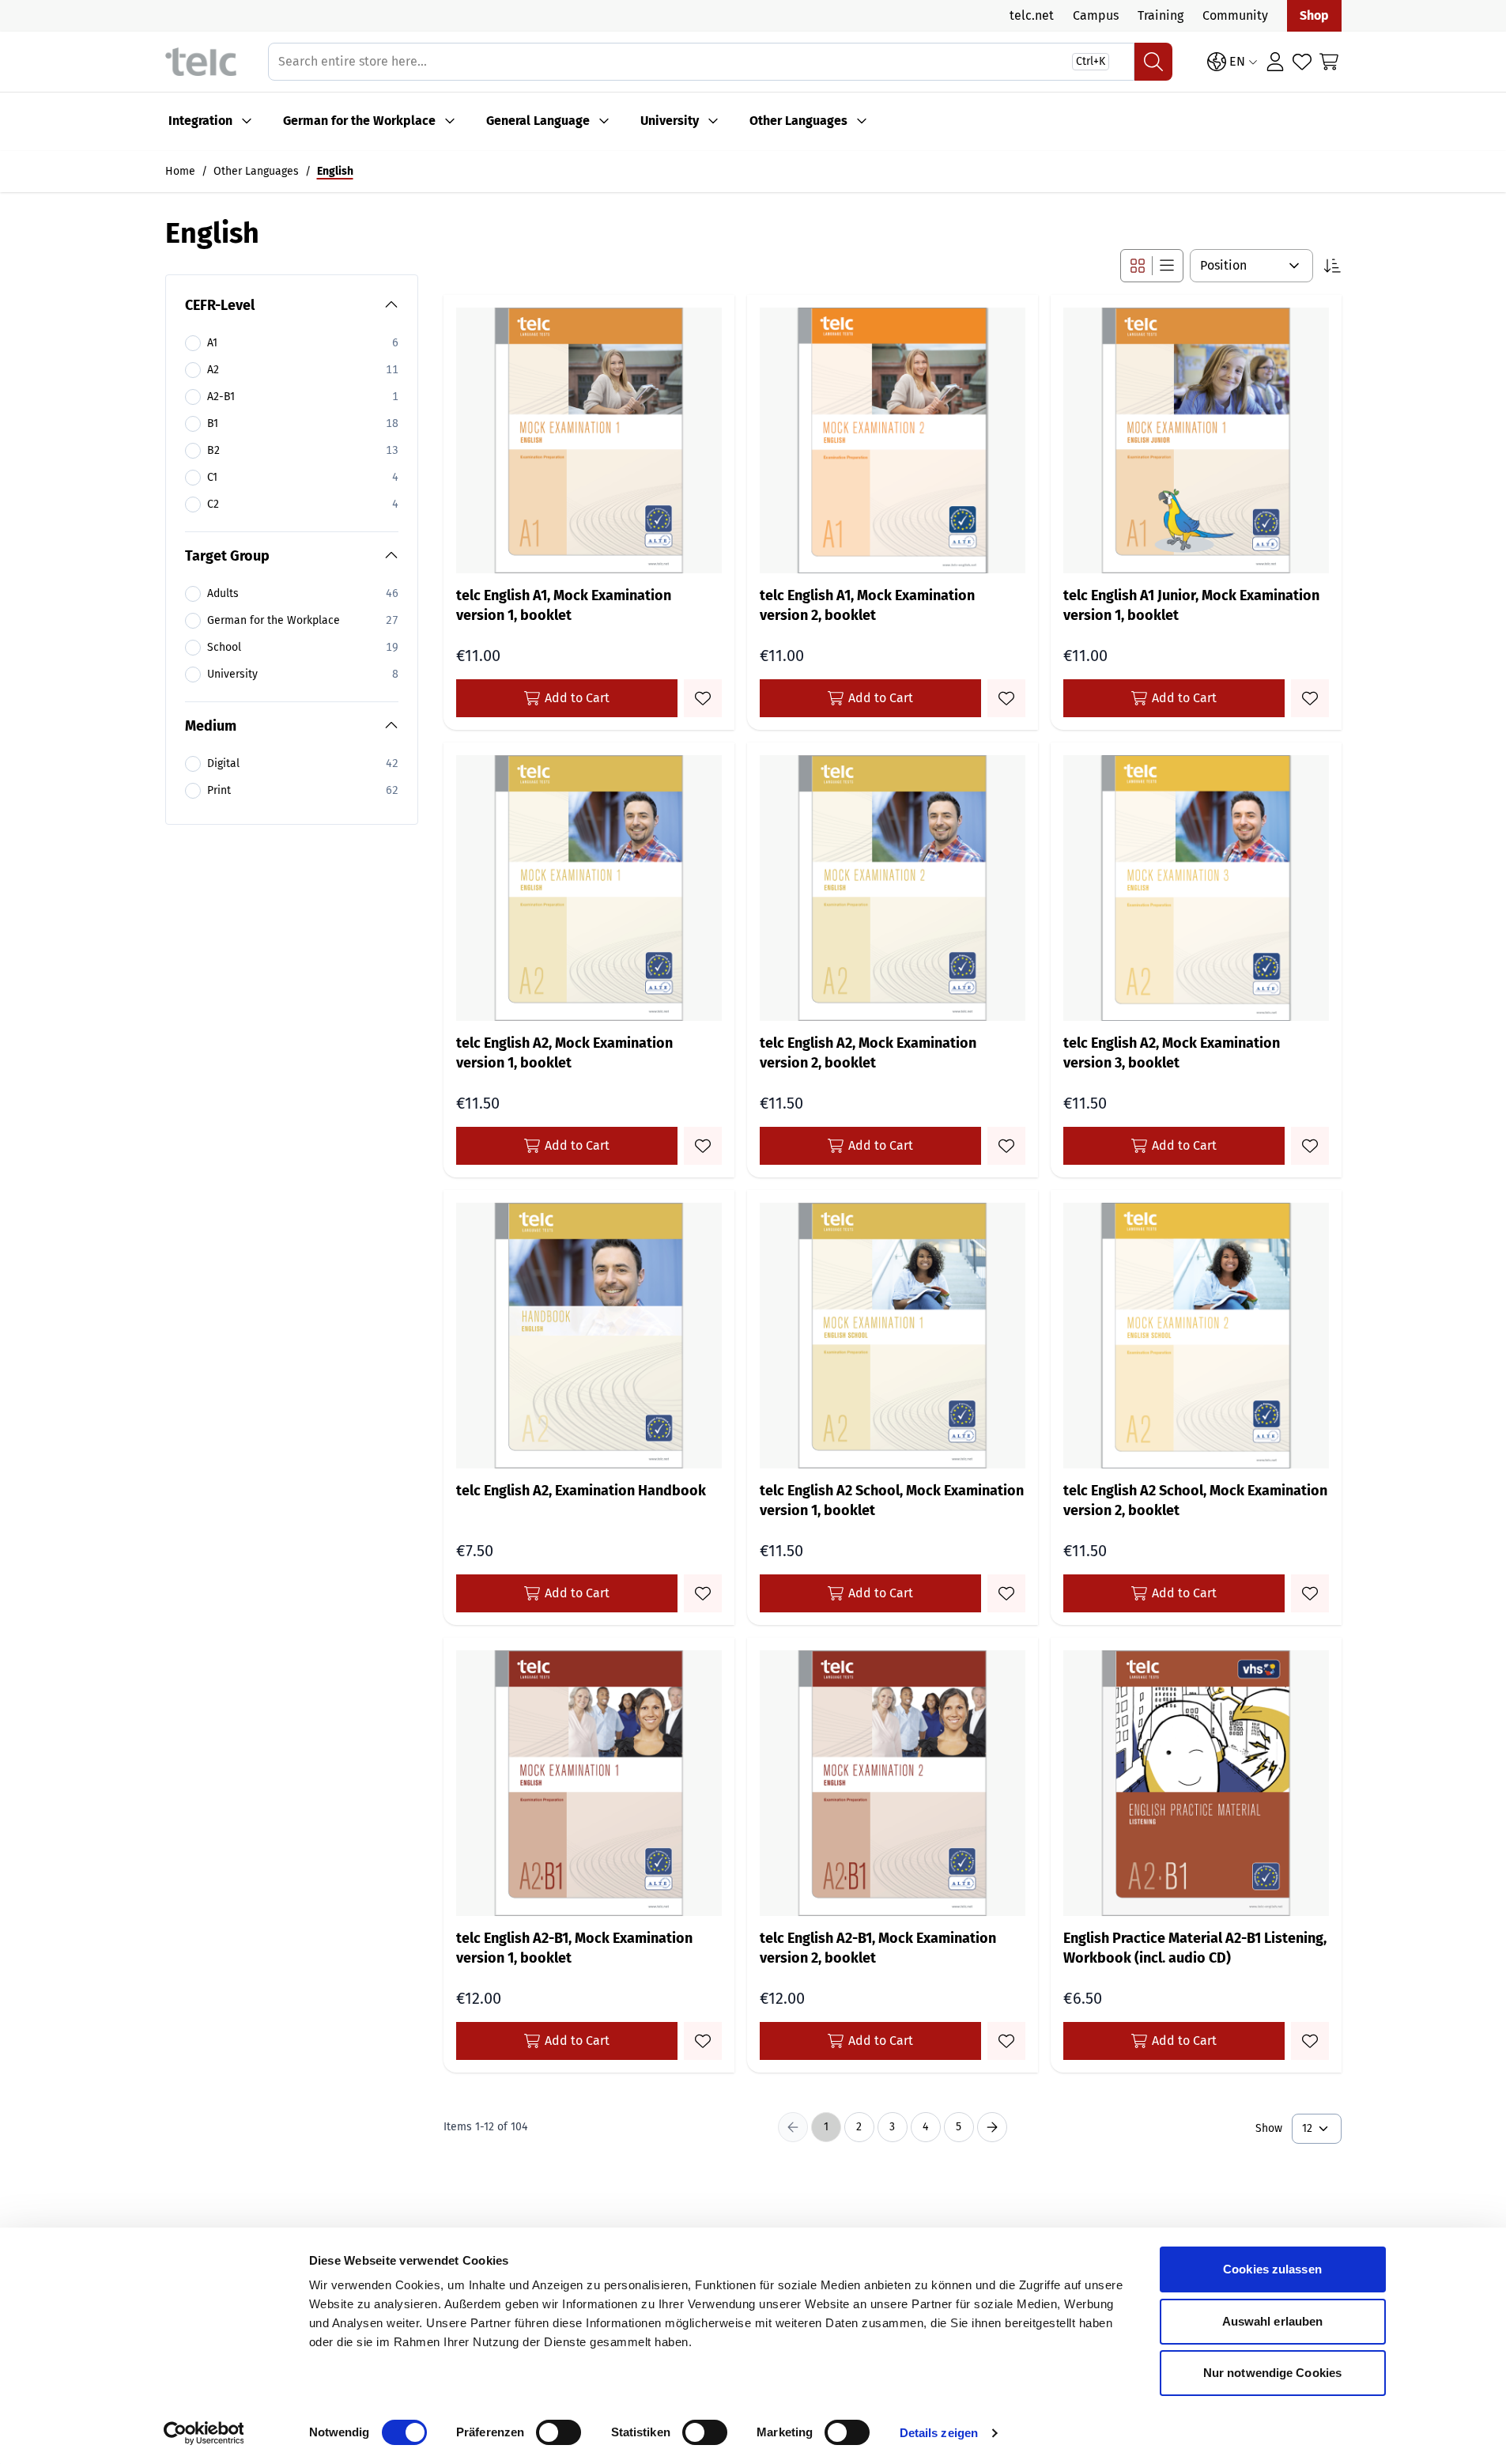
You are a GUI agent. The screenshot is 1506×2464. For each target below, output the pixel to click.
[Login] (1275, 62)
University (670, 121)
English (335, 171)
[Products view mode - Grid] (1138, 266)
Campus (1096, 15)
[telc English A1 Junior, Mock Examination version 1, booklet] (1196, 440)
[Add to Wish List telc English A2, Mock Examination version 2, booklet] (1006, 1146)
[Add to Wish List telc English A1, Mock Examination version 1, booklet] (703, 698)
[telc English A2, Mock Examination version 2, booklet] (893, 888)
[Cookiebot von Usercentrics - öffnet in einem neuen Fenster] (204, 2433)
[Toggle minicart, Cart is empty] (1329, 62)
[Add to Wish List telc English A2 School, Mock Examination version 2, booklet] (1310, 1593)
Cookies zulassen (1272, 2269)
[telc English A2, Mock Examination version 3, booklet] (1196, 888)
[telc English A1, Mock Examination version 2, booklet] (893, 440)
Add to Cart (577, 698)
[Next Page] (992, 2127)
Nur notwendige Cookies (1272, 2373)
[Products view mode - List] (1167, 266)
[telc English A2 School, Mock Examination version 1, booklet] (893, 1336)
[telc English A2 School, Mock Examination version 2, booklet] (1196, 1336)
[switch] (559, 2432)
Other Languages (798, 121)
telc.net (1032, 15)
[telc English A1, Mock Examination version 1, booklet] (589, 440)
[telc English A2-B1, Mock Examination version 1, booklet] (589, 1783)
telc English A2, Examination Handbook (581, 1491)
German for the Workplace (359, 121)
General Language (538, 121)
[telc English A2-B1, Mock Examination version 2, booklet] (893, 1783)
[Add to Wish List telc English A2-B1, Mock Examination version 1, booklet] (703, 2041)
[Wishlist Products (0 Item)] (1302, 62)
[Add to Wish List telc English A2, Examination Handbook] (703, 1593)
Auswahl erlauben (1273, 2321)
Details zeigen (939, 2433)
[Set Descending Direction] (1332, 266)
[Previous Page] (793, 2127)
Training (1161, 15)
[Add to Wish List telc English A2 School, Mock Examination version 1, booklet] (1006, 1593)
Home (180, 171)
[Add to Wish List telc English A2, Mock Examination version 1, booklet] (703, 1146)
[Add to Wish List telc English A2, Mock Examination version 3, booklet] (1310, 1146)
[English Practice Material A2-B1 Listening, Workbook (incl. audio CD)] (1196, 1783)
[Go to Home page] (201, 62)
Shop (1314, 15)
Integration (200, 121)
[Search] (1153, 62)
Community (1235, 15)
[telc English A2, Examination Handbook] (589, 1336)
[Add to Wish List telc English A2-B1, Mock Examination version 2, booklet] (1006, 2041)
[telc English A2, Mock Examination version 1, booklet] (589, 888)
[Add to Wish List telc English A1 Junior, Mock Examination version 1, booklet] (1310, 698)
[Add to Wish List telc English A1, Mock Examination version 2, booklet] (1006, 698)
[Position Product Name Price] (1251, 266)
